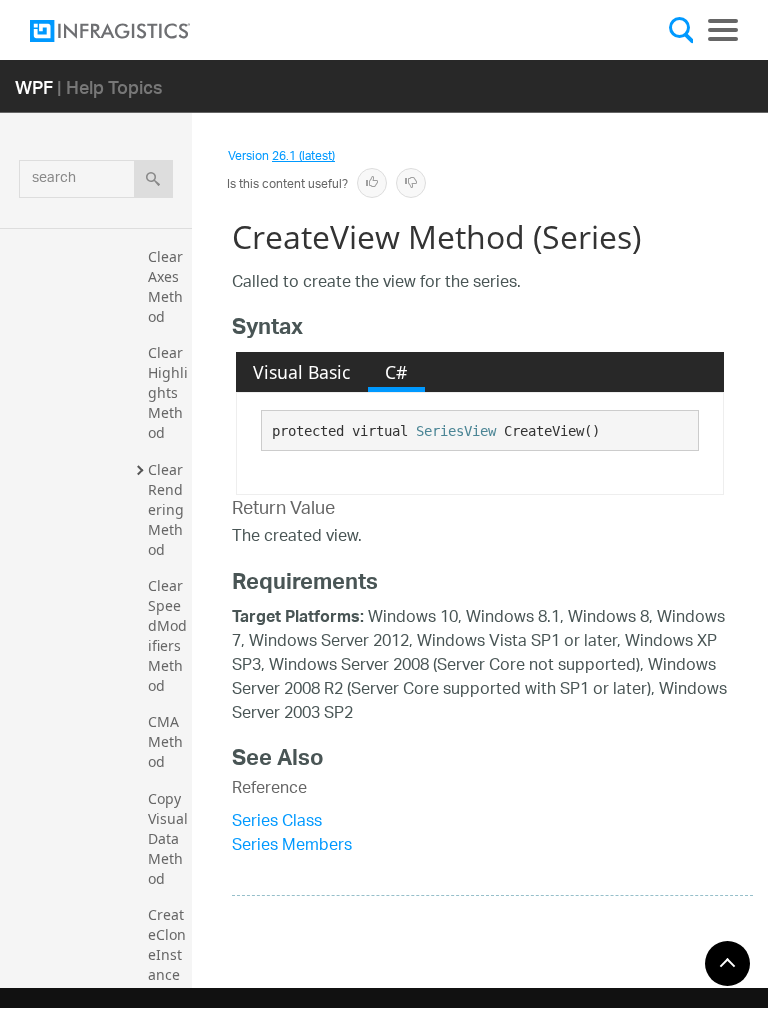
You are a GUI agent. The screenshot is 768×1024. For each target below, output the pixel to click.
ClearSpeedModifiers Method (167, 635)
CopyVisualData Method (168, 838)
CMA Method (165, 741)
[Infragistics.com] (130, 31)
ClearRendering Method (168, 509)
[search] (153, 179)
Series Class (277, 822)
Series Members (292, 846)
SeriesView (456, 431)
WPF (34, 86)
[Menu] (723, 30)
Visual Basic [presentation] (301, 372)
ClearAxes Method (165, 286)
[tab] (302, 372)
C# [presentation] (396, 372)
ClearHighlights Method (168, 392)
